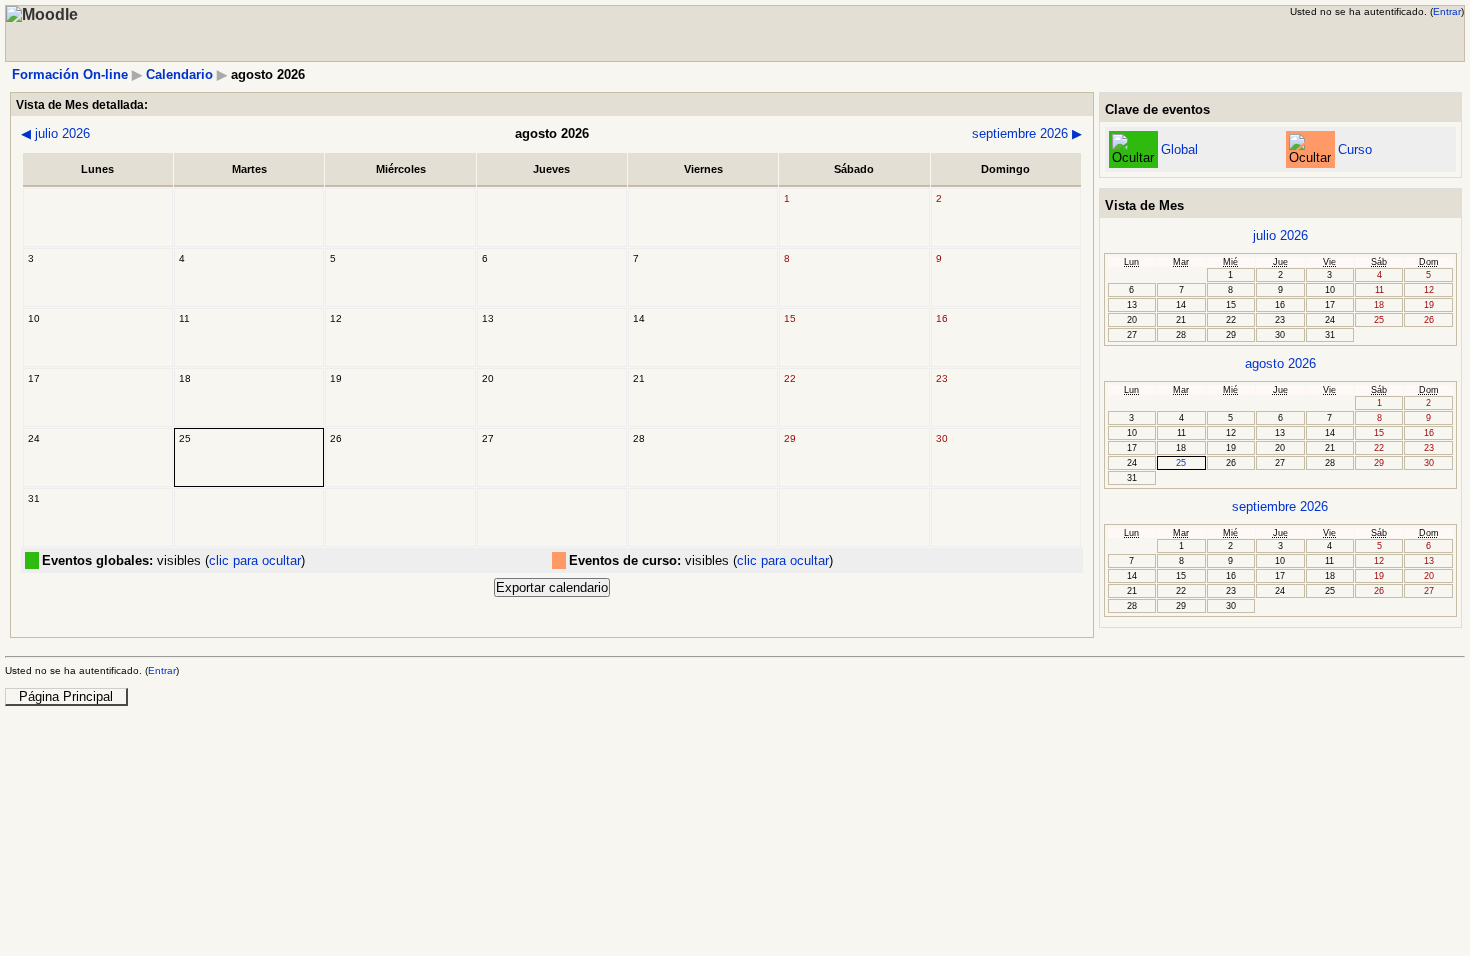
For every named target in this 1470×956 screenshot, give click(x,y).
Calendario (179, 74)
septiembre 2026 (1027, 133)
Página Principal (66, 696)
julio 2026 (55, 133)
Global (1179, 149)
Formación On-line (70, 74)
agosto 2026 (1280, 363)
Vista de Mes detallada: (82, 104)
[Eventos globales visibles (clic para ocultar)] (1133, 149)
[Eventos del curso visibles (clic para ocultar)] (1310, 149)
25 (1181, 463)
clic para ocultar (255, 560)
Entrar (1447, 11)
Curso (1355, 149)
